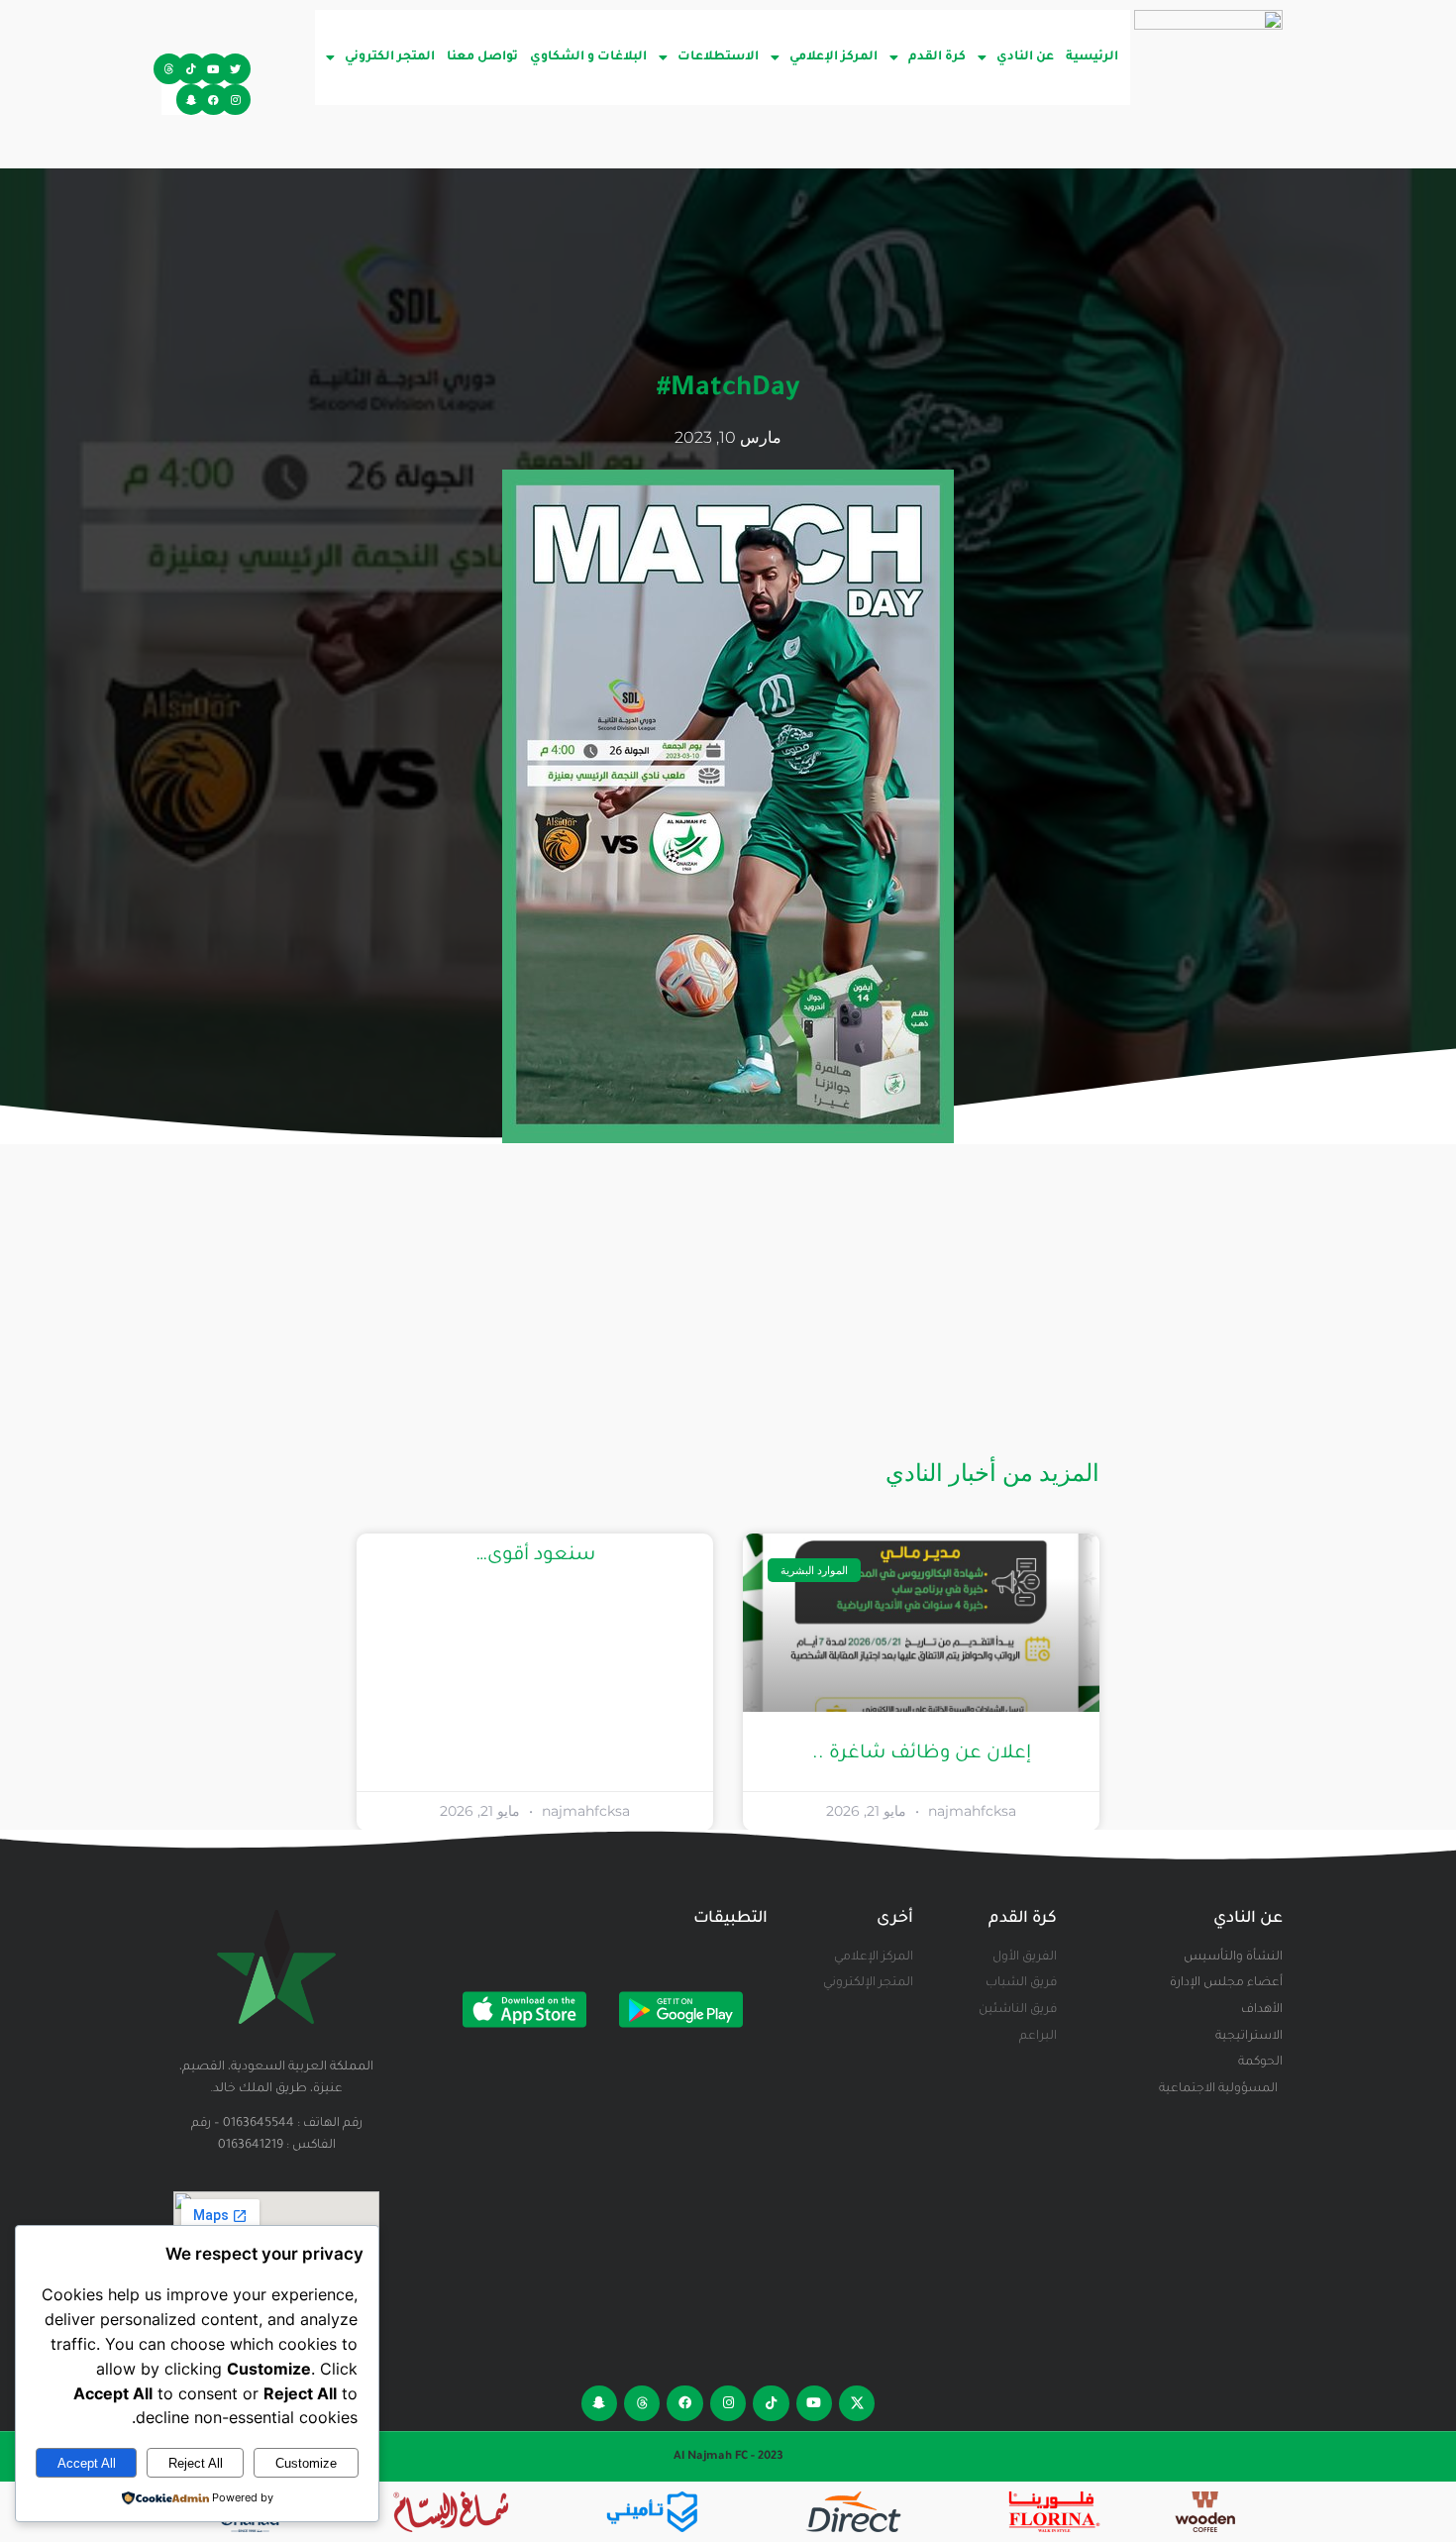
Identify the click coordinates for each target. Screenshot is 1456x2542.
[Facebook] (213, 100)
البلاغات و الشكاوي (588, 57)
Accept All (87, 2463)
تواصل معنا (482, 57)
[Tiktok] (192, 69)
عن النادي (1025, 57)
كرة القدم (937, 57)
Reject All (196, 2463)
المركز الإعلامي (833, 57)
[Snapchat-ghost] (192, 100)
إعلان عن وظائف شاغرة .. (922, 1754)
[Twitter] (235, 69)
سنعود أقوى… (535, 1556)
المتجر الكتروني (390, 57)
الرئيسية (1092, 57)
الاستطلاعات (718, 57)
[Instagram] (235, 100)
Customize (306, 2463)
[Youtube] (213, 69)
